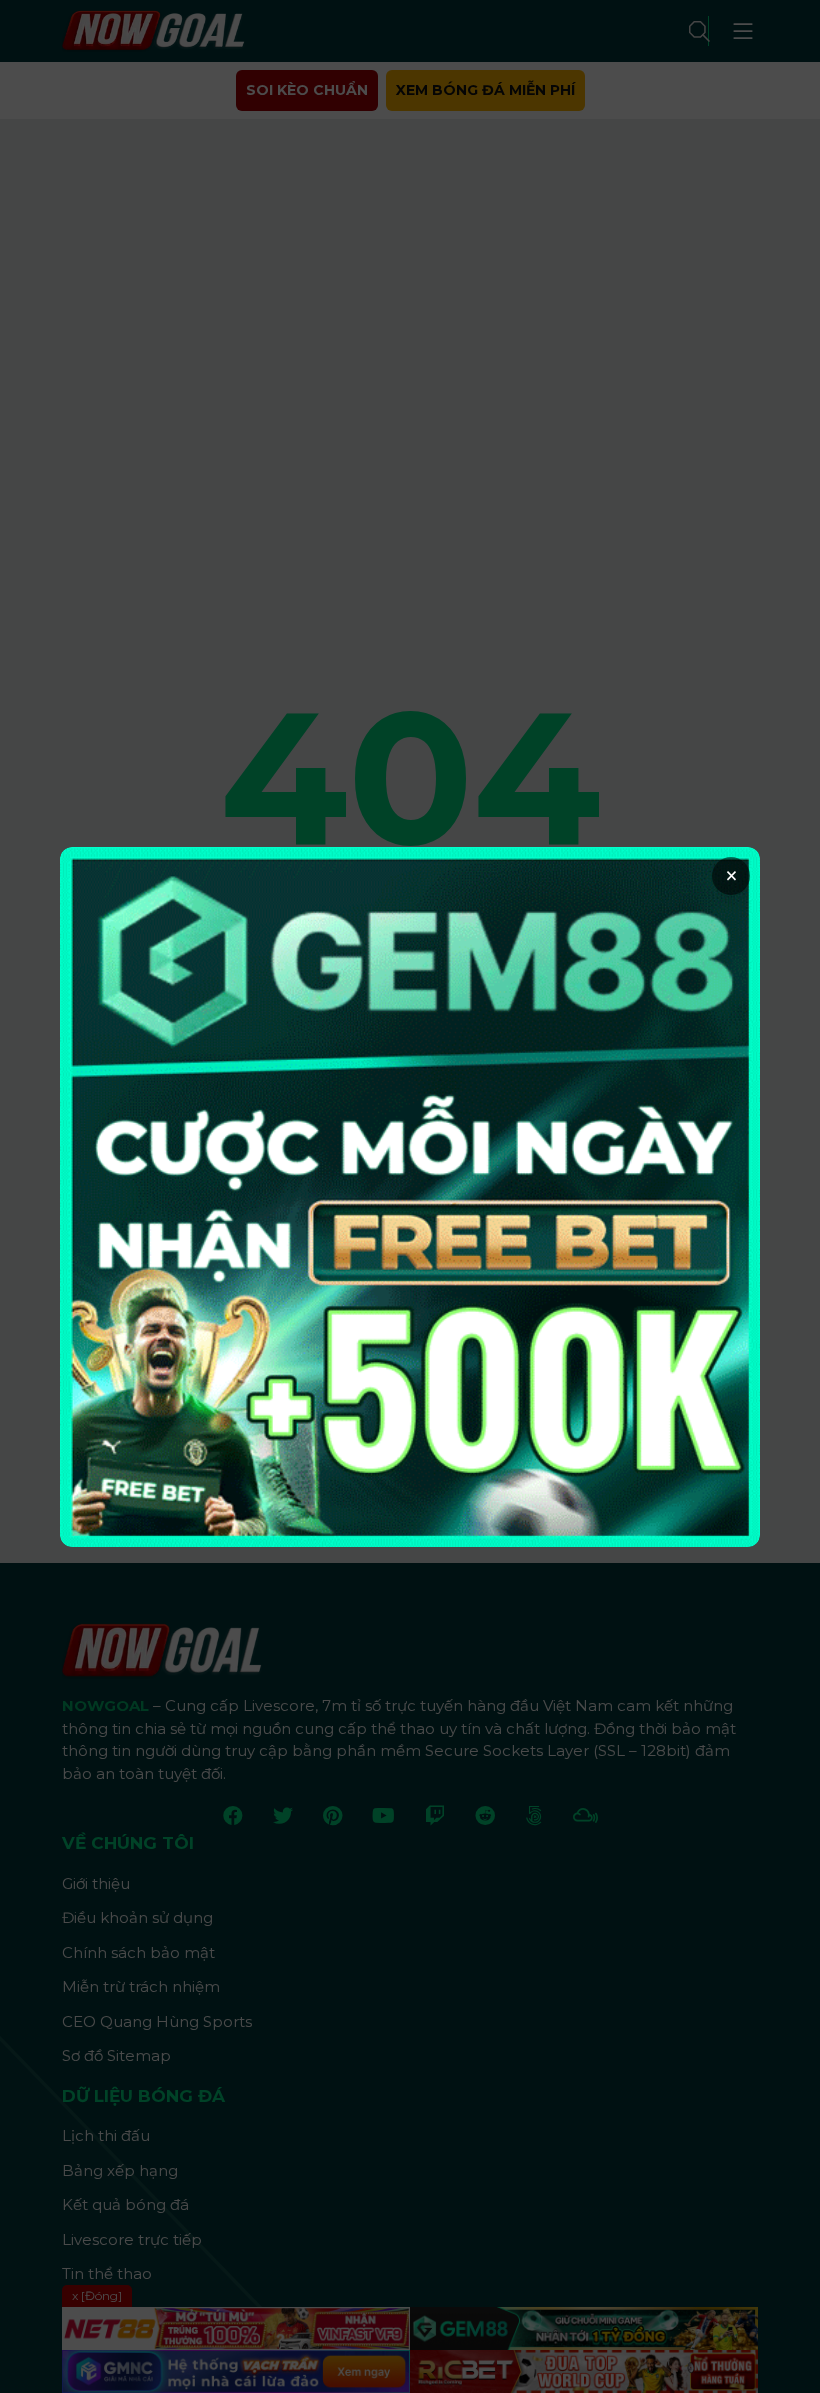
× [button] (731, 876)
